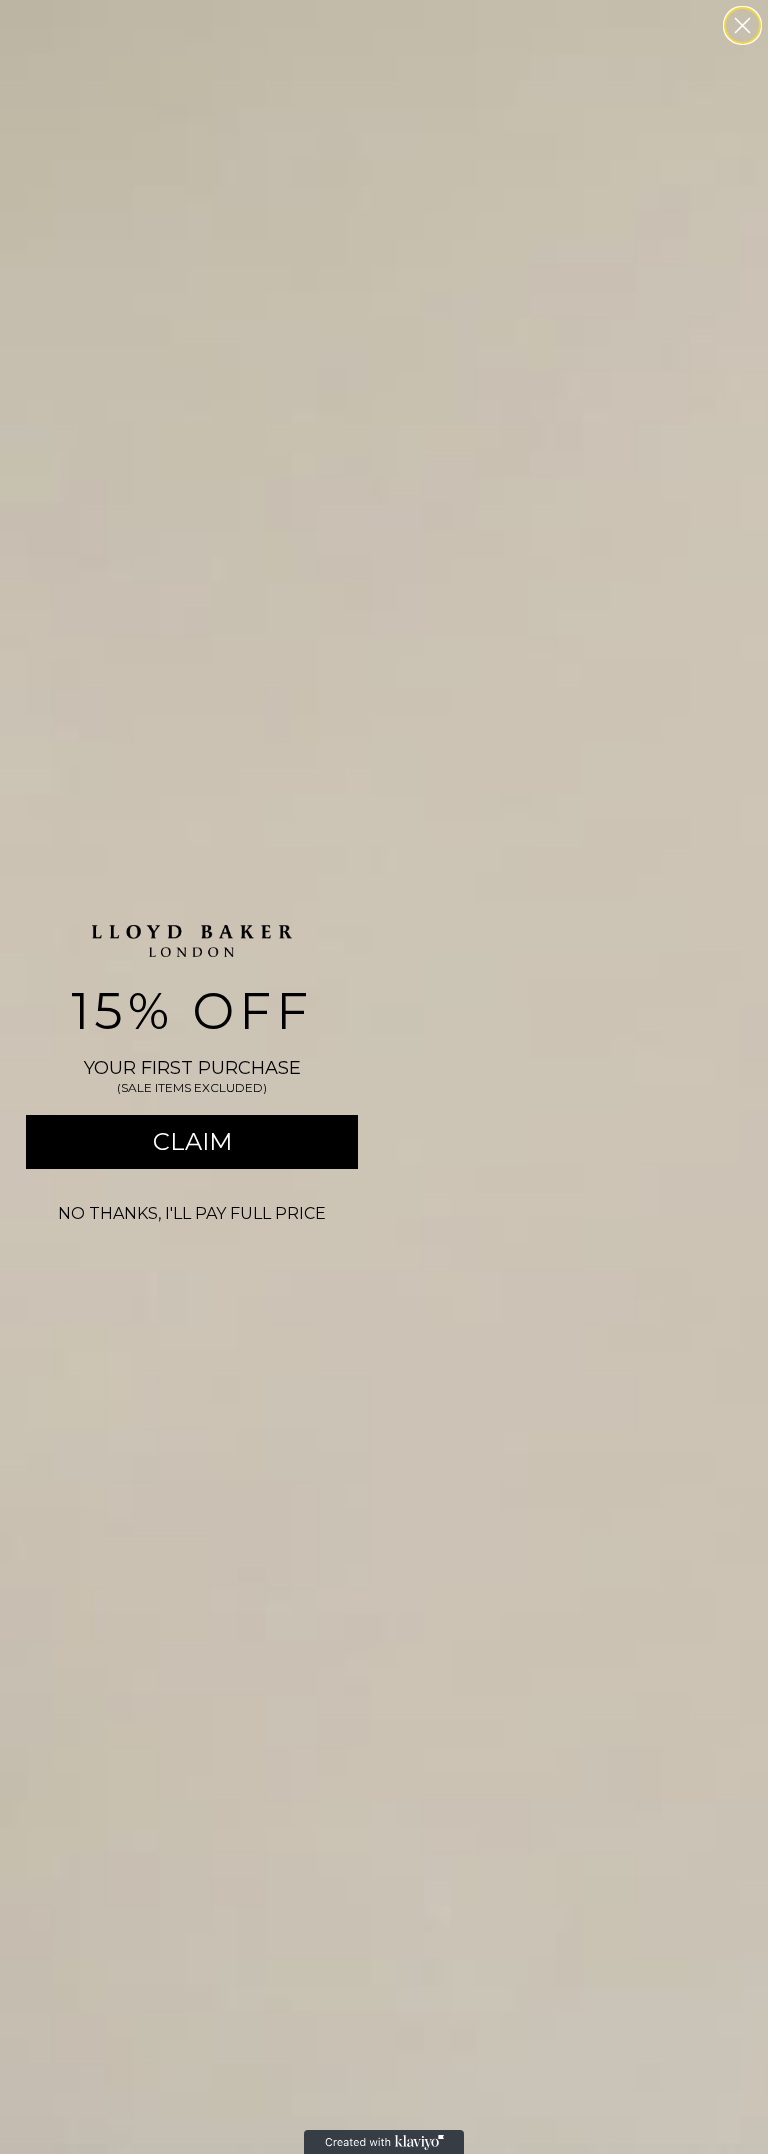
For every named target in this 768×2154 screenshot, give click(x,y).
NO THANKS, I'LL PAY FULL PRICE (192, 1213)
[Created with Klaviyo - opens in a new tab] (384, 2142)
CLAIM (192, 1141)
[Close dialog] (742, 25)
